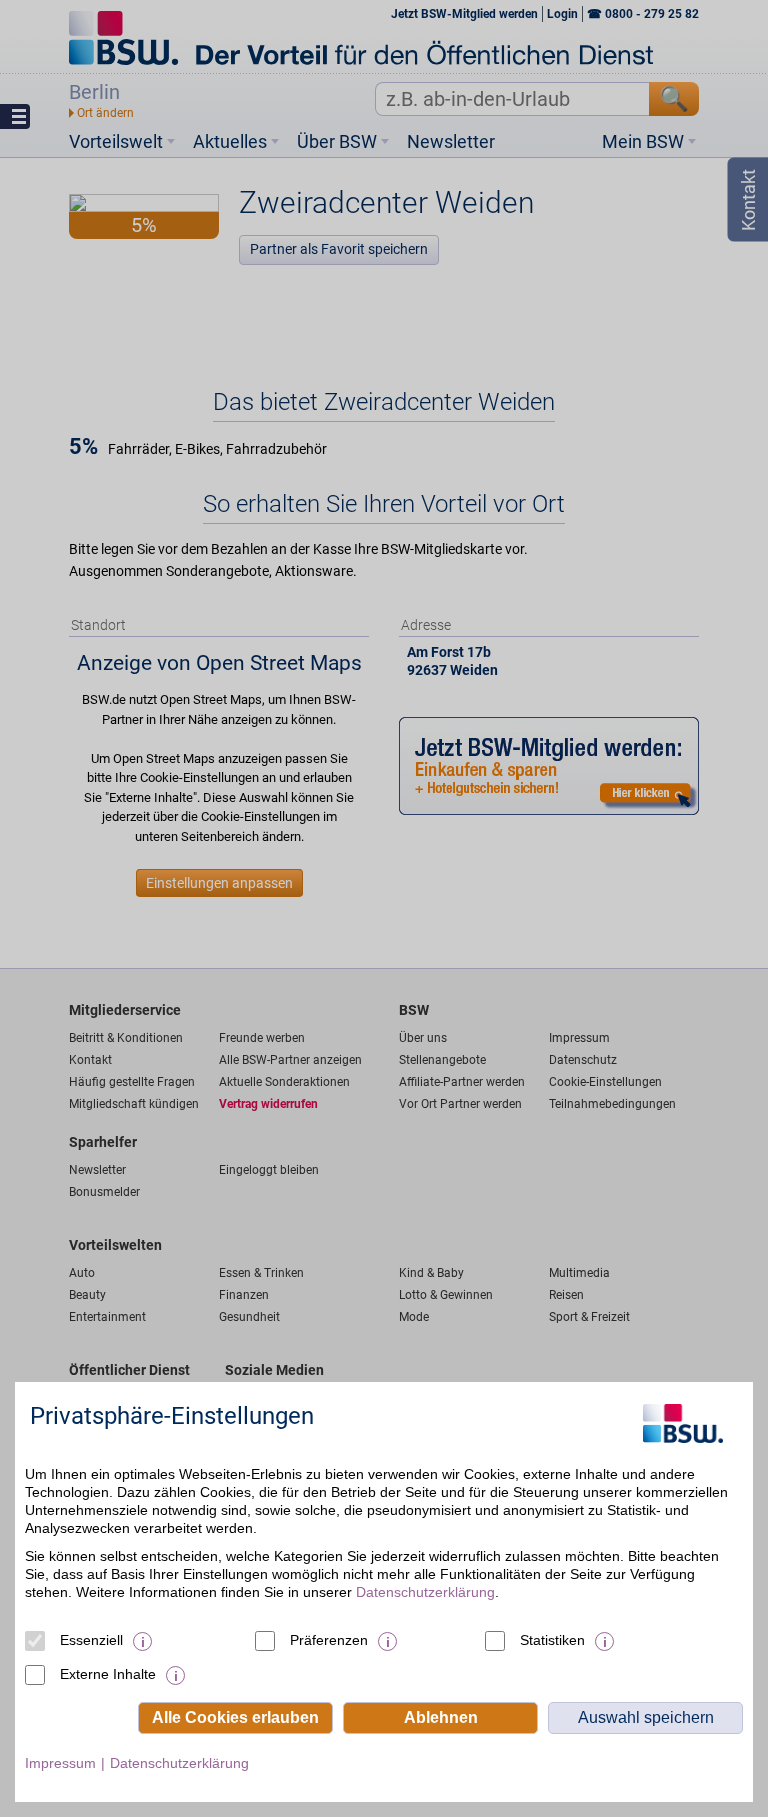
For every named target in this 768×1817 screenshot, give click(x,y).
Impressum (60, 1763)
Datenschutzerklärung (425, 1592)
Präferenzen (329, 1640)
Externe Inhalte (108, 1674)
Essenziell (91, 1640)
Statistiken (552, 1640)
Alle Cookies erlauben (235, 1717)
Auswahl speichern (646, 1717)
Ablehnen (441, 1717)
